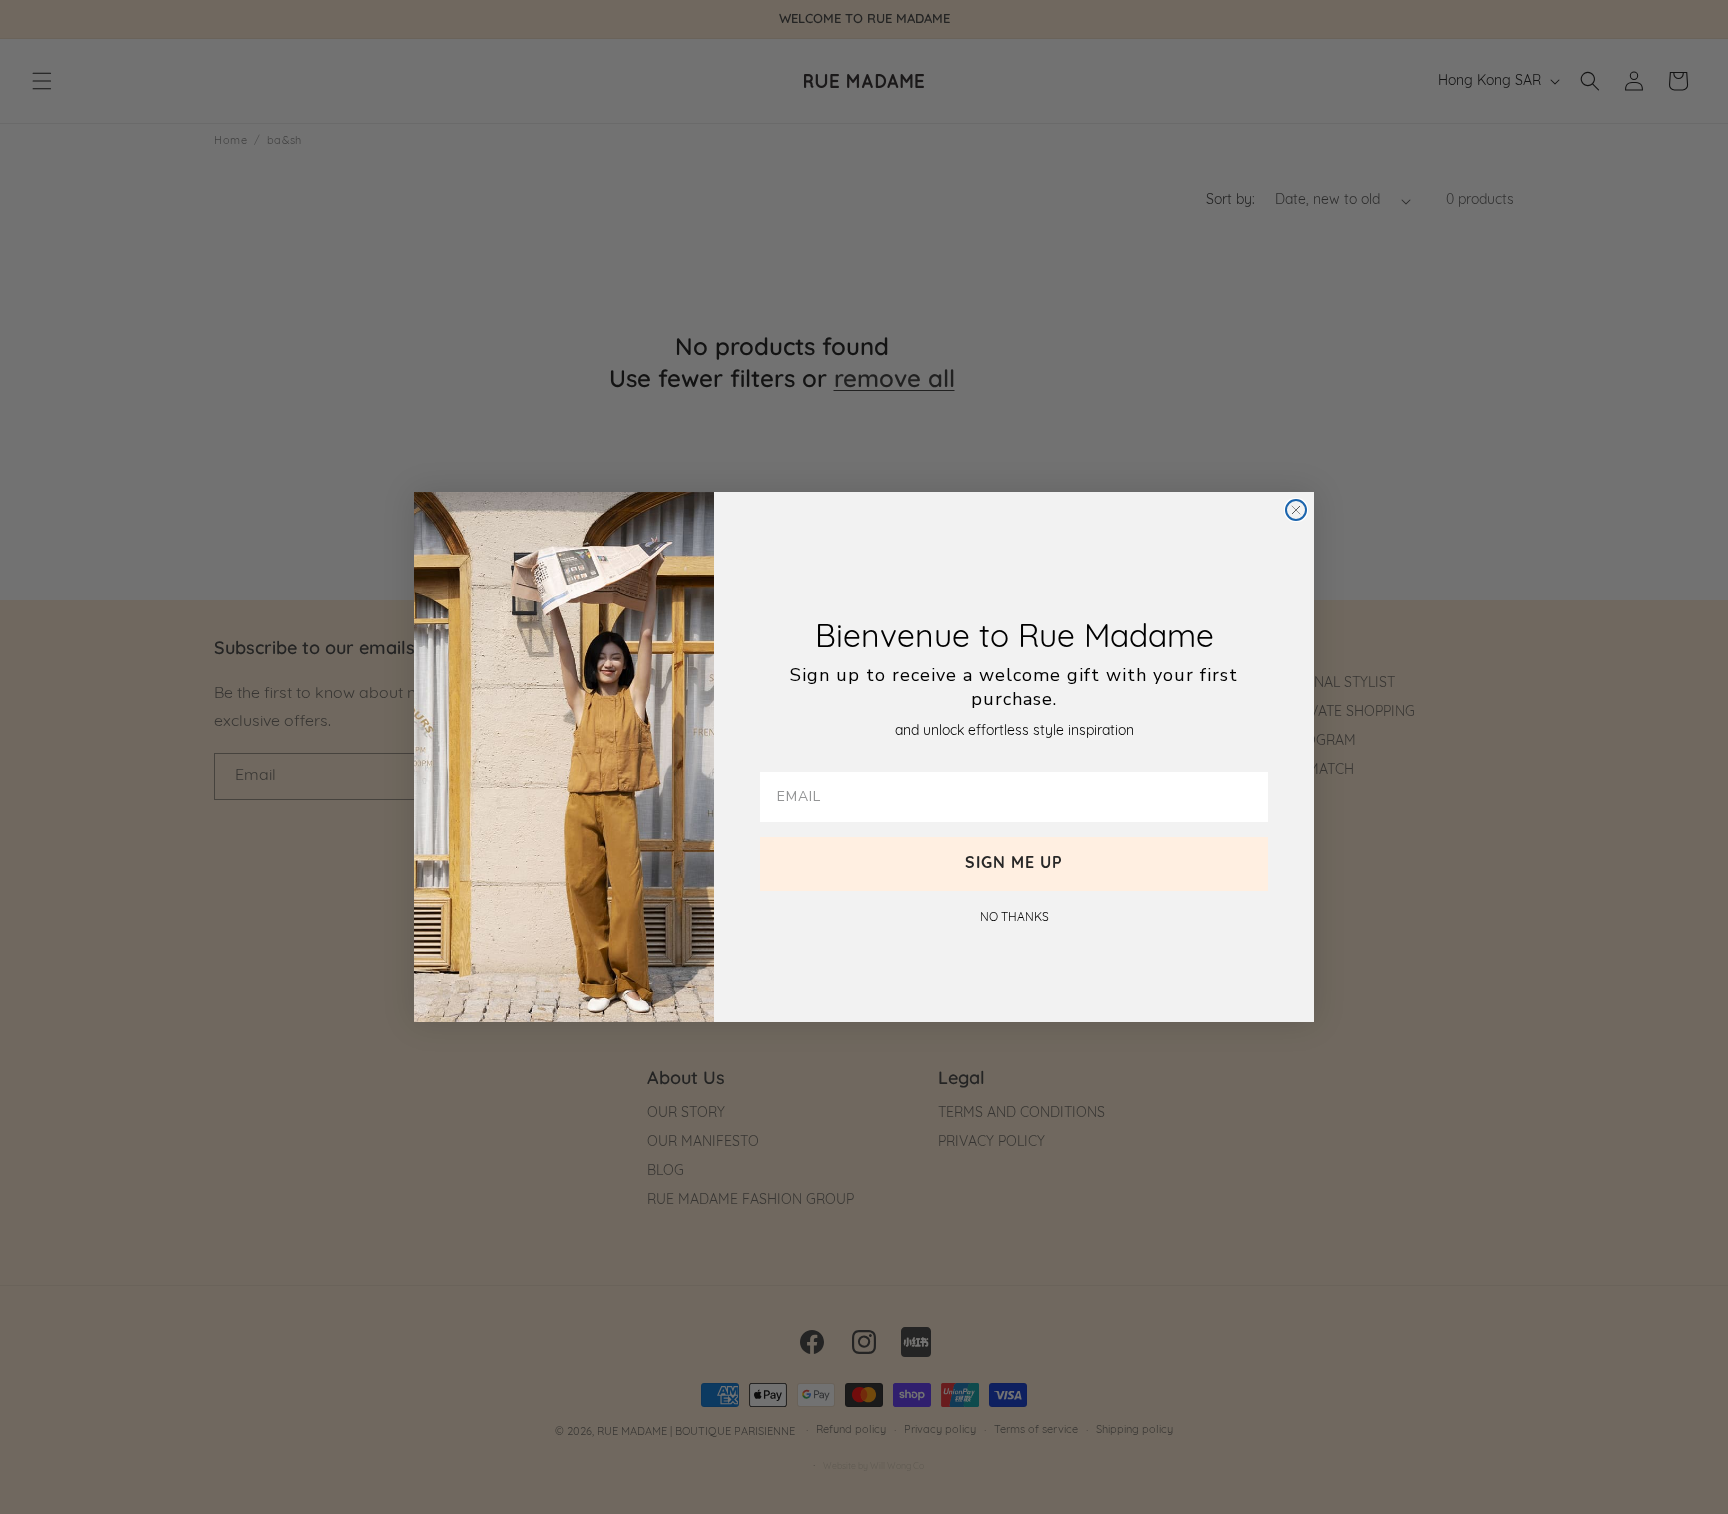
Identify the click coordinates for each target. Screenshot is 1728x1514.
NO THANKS (1014, 918)
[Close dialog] (1296, 510)
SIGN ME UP (1014, 864)
